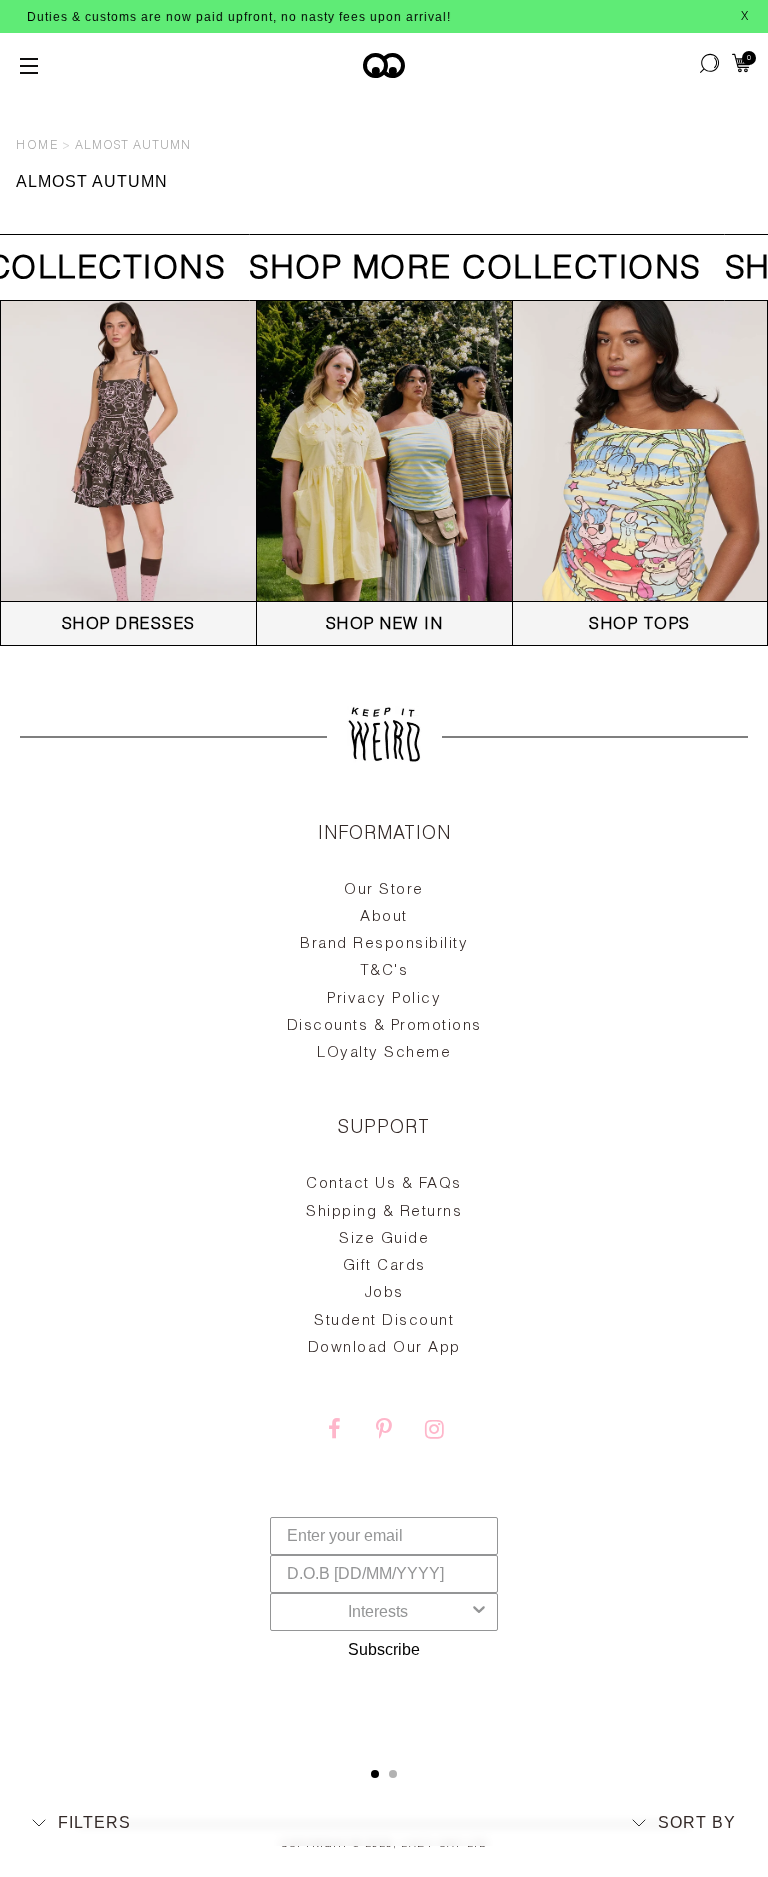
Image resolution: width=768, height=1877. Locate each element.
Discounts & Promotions (384, 1026)
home (37, 146)
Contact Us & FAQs (384, 1184)
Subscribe (384, 1649)
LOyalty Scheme (384, 1053)
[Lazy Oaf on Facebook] (334, 1432)
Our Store (384, 890)
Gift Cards (384, 1266)
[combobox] (378, 1612)
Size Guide (384, 1239)
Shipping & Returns (384, 1212)
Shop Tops (640, 626)
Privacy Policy (384, 999)
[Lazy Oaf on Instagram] (434, 1432)
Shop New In (385, 626)
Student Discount (384, 1321)
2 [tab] (393, 1774)
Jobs (384, 1293)
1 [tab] (375, 1774)
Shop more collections (465, 271)
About (384, 917)
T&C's (384, 971)
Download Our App (384, 1348)
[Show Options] (479, 1612)
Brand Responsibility (384, 944)
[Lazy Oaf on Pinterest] (384, 1432)
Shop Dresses (129, 626)
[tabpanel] (384, 1274)
